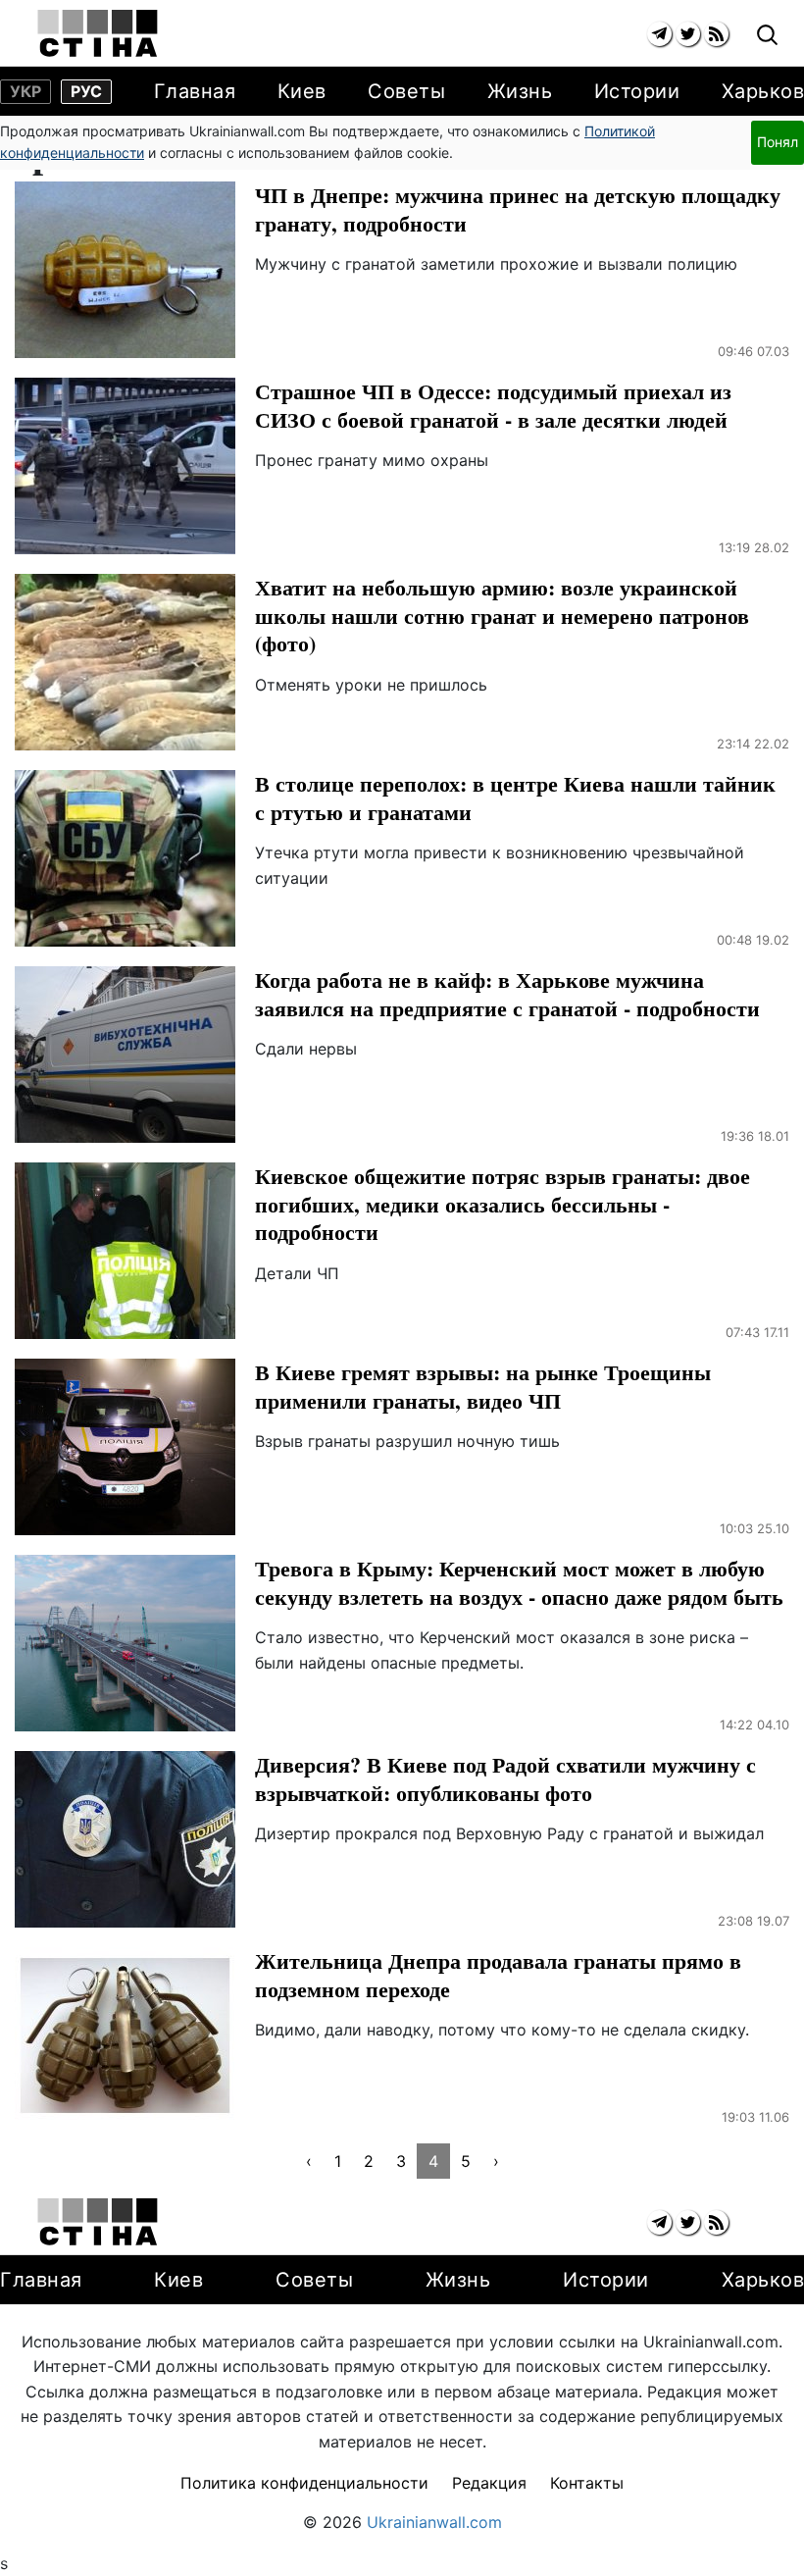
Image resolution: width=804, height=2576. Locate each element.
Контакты (587, 2483)
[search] (767, 36)
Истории (637, 91)
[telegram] (659, 34)
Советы (406, 91)
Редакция (489, 2483)
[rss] (716, 34)
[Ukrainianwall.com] (98, 33)
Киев (302, 91)
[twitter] (688, 34)
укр (25, 91)
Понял (778, 142)
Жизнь (520, 91)
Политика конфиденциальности (304, 2483)
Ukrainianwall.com (434, 2522)
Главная (195, 91)
